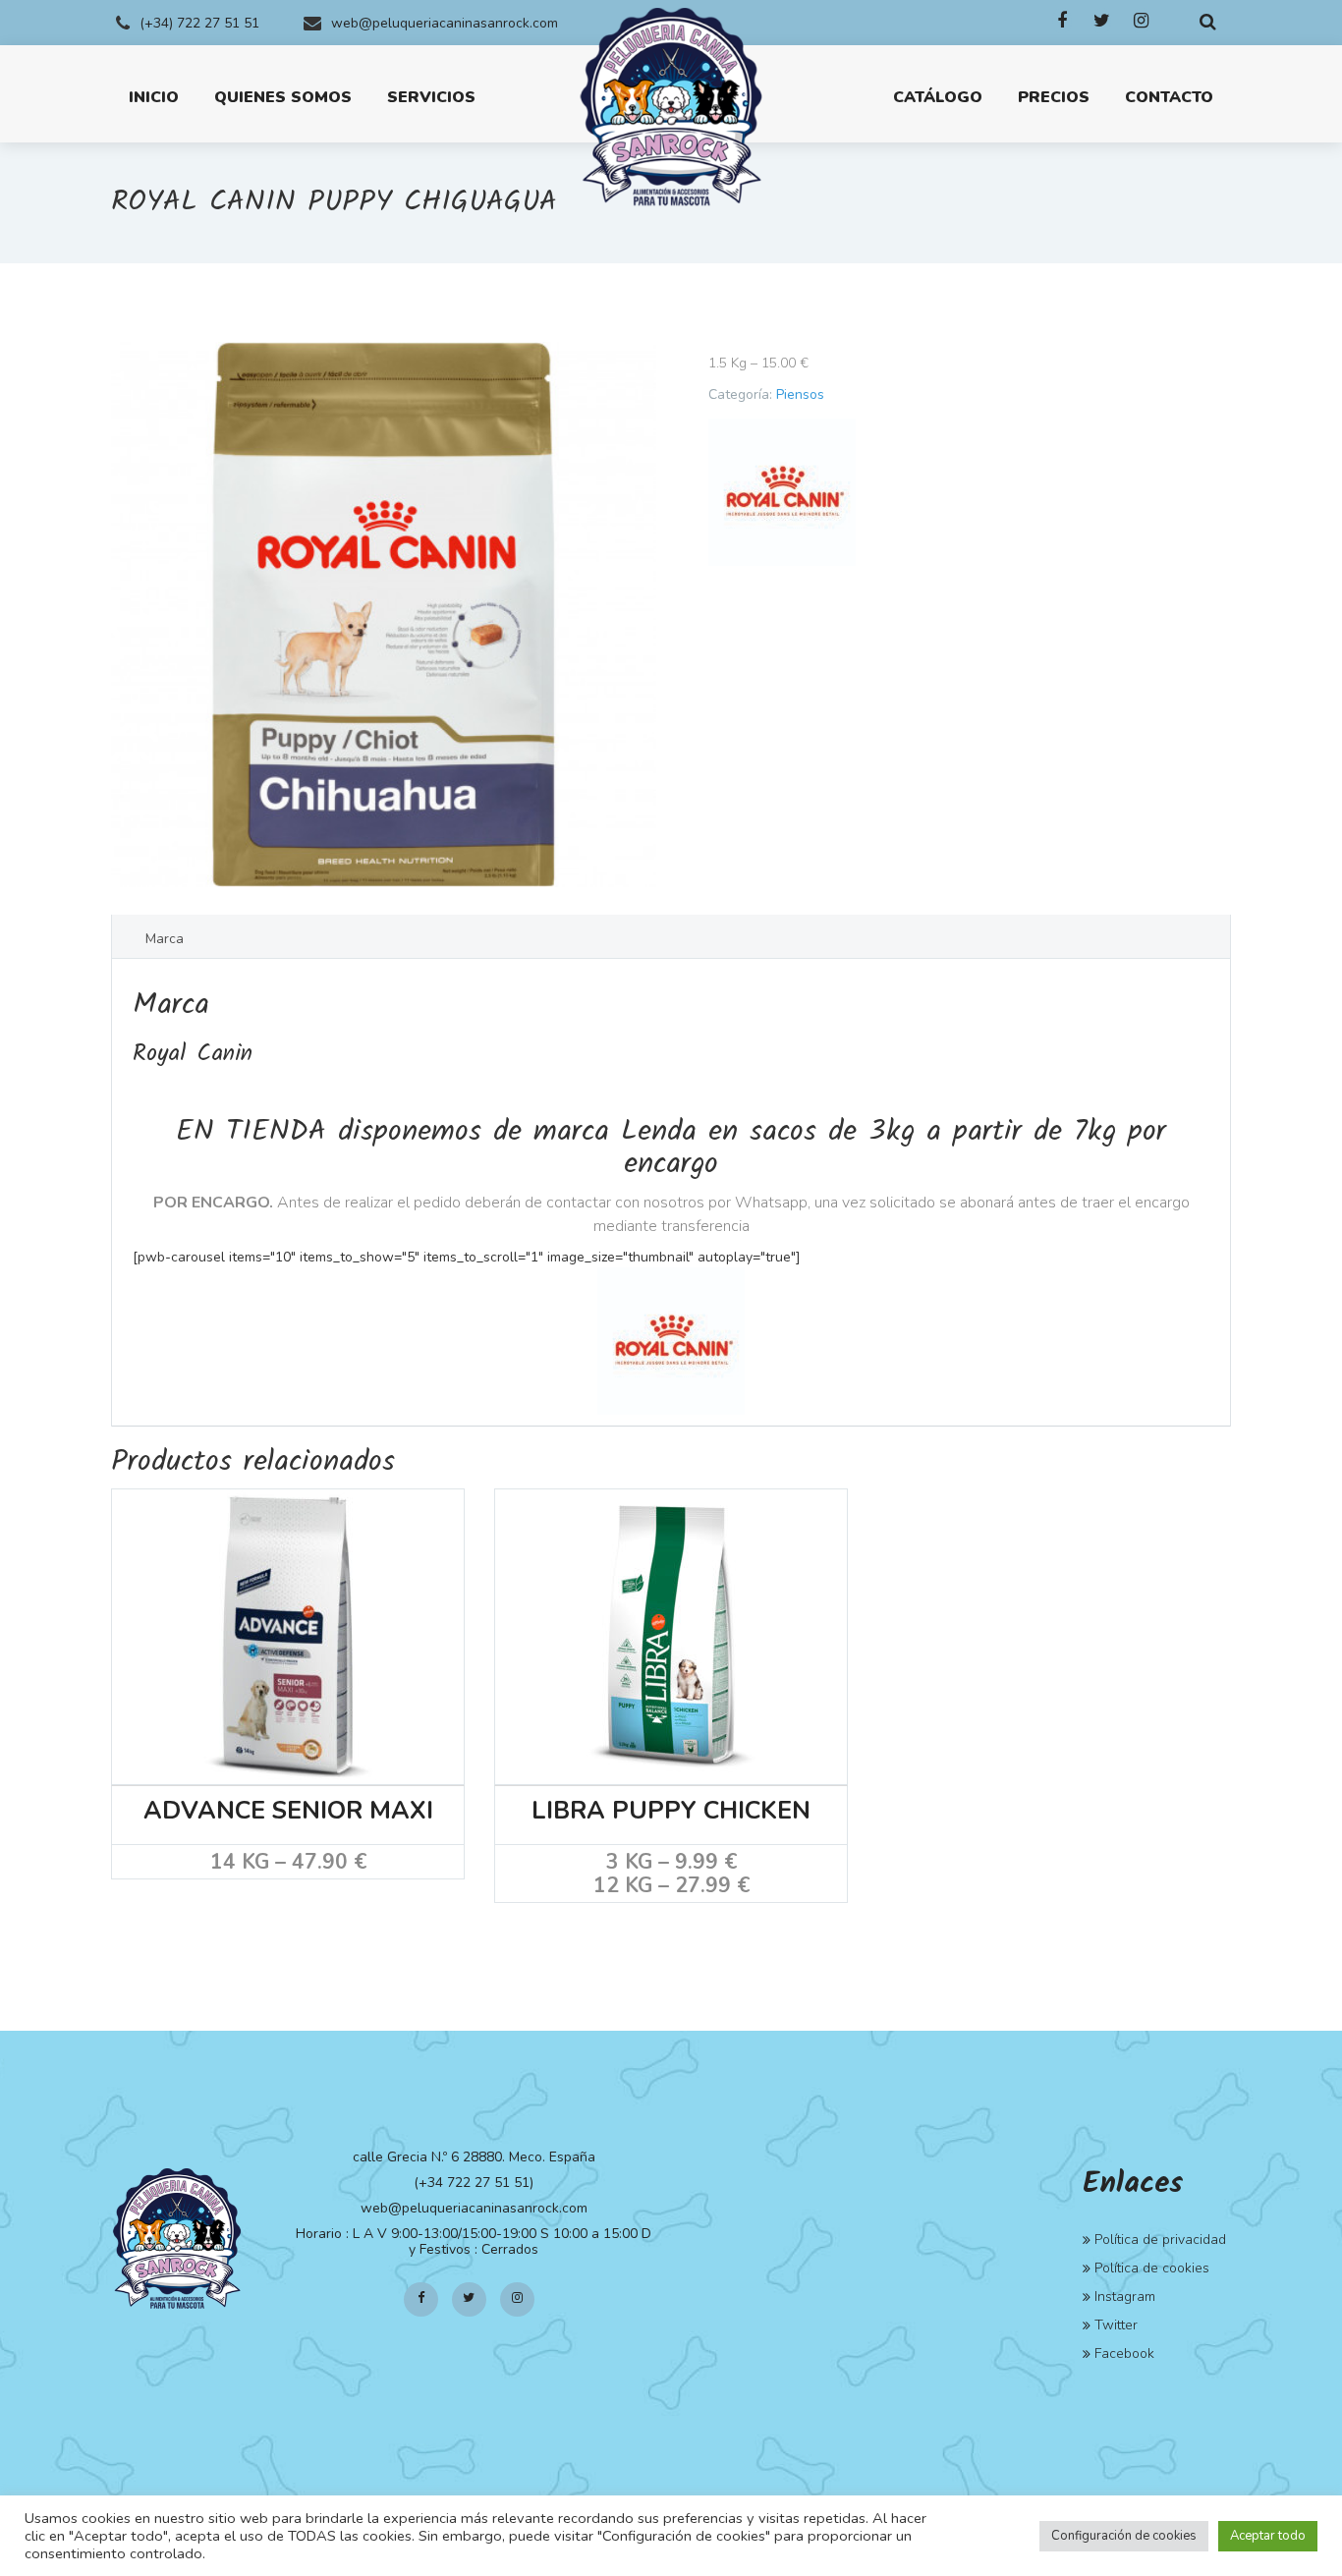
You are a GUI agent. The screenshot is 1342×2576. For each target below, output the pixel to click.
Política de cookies (1152, 2268)
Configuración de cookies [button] (1124, 2536)
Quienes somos (283, 97)
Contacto (1169, 97)
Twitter (1116, 2325)
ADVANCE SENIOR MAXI (288, 1812)
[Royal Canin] (782, 492)
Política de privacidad (1160, 2240)
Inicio (154, 97)
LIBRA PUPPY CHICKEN (671, 1812)
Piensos (800, 394)
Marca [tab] (165, 939)
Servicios (431, 97)
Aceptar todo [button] (1268, 2536)
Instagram (1125, 2296)
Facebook (1124, 2353)
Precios (1054, 97)
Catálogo (938, 97)
